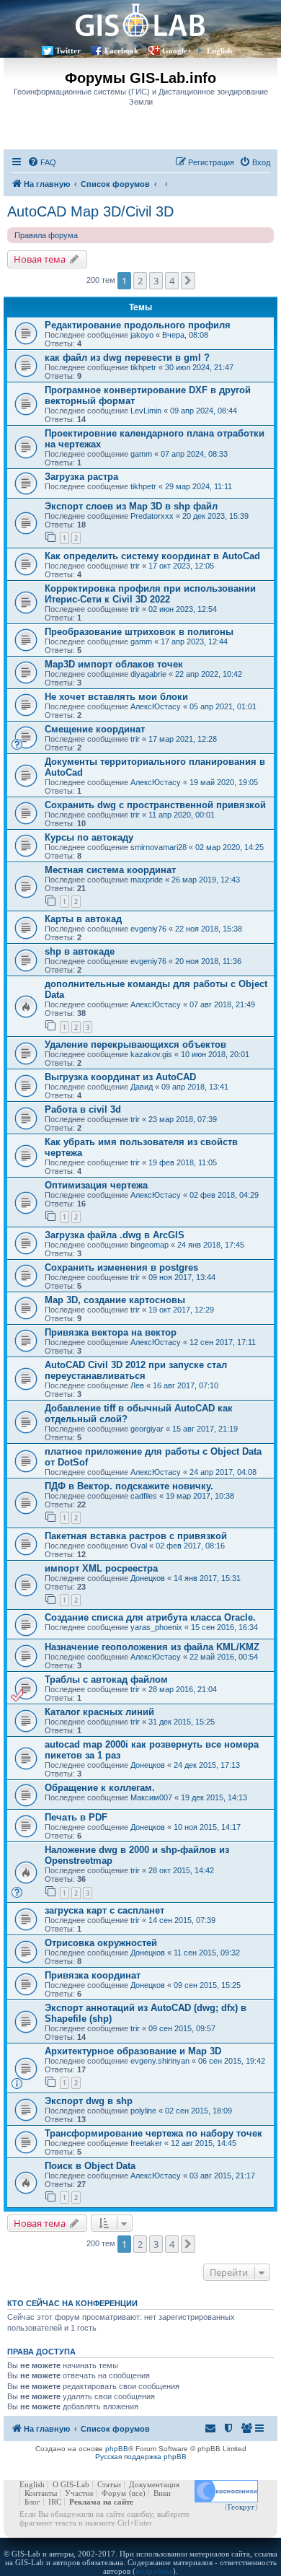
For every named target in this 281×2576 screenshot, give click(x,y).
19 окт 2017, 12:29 (181, 1310)
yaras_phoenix (156, 1627)
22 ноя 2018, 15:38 (209, 929)
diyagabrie (148, 674)
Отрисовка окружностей (101, 1943)
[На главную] (140, 20)
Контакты (41, 2493)
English (219, 51)
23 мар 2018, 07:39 (183, 1119)
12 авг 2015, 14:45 (204, 2143)
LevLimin (146, 411)
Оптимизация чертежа (96, 1185)
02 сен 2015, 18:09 (199, 2111)
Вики (162, 2493)
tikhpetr (143, 367)
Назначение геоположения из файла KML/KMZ (152, 1647)
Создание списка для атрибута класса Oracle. (150, 1617)
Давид (142, 1087)
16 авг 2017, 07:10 (186, 1385)
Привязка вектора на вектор (111, 1332)
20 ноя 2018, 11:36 (208, 961)
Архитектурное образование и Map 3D (133, 2051)
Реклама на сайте (101, 2502)
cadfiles (144, 1496)
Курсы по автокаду (89, 837)
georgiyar (147, 1429)
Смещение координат (95, 729)
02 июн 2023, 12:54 (183, 609)
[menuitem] (42, 162)
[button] (188, 281)
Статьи (109, 2484)
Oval (139, 1546)
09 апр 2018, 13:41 (195, 1087)
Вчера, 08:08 (185, 335)
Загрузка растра (81, 477)
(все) (137, 2493)
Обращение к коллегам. (100, 1788)
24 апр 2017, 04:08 (223, 1472)
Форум (114, 2493)
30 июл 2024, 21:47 (199, 367)
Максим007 (151, 1797)
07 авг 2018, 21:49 (222, 1004)
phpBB (117, 2449)
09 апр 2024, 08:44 (204, 411)
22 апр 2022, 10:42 (209, 674)
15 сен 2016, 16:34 (224, 1627)
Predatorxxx (152, 516)
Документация (154, 2484)
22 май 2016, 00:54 (224, 1657)
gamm (141, 454)
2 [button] (140, 281)
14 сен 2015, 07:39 (182, 1920)
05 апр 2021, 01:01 (223, 706)
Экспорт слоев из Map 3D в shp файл (131, 506)
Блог (32, 2502)
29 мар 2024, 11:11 (199, 486)
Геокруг (241, 2507)
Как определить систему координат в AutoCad (152, 556)
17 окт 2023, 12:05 (181, 566)
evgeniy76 (148, 929)
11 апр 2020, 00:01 (182, 815)
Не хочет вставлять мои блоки (116, 697)
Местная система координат (110, 870)
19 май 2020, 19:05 (224, 782)
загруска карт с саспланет (104, 1910)
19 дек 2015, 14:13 (214, 1797)
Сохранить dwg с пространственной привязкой (155, 805)
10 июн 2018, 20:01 (215, 1054)
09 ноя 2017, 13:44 (182, 1277)
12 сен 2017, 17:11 (223, 1342)
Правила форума (46, 235)
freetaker (146, 2143)
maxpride (147, 880)
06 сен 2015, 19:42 (232, 2061)
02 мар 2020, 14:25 (229, 847)
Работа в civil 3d (83, 1109)
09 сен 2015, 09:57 (182, 2028)
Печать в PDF (76, 1817)
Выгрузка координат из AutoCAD (120, 1077)
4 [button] (172, 281)
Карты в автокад (83, 919)
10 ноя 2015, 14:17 (207, 1827)
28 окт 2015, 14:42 (181, 1870)
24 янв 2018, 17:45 (211, 1245)
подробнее (154, 2571)
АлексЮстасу (156, 706)
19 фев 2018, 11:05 (183, 1162)
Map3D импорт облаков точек (114, 664)
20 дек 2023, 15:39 (215, 516)
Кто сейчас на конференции (72, 2303)
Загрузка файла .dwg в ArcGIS (115, 1235)
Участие (79, 2493)
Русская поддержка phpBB (141, 2457)
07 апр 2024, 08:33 (194, 454)
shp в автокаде (80, 951)
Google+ (177, 51)
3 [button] (156, 281)
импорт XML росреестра (101, 1568)
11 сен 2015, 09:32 (207, 1953)
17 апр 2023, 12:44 (194, 641)
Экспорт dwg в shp (89, 2101)
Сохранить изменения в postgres (121, 1267)
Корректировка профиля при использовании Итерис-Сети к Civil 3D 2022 (150, 594)
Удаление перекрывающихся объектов (135, 1044)
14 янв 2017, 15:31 (207, 1578)
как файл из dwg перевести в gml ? (127, 358)
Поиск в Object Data (90, 2166)
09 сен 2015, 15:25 (207, 1985)
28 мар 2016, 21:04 (183, 1689)
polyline (143, 2111)
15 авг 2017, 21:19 (205, 1429)
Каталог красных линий (99, 1712)
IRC (55, 2502)
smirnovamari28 (159, 847)
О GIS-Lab (71, 2484)
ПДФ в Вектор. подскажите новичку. (129, 1486)
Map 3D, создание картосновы (115, 1300)
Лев (137, 1385)
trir (135, 566)
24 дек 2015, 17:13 (207, 1765)
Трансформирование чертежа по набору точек (153, 2133)
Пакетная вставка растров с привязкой (136, 1536)
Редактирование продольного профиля (138, 325)
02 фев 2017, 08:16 (190, 1546)
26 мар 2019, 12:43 (206, 880)
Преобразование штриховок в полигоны (139, 632)
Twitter (68, 51)
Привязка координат (93, 1975)
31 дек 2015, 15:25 (182, 1722)
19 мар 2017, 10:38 (200, 1496)
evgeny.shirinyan (160, 2061)
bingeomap (150, 1245)
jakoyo (142, 335)
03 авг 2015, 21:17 (222, 2176)
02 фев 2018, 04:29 (224, 1195)
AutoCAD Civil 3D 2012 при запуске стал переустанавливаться (136, 1370)
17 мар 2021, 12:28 (183, 739)
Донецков (148, 1578)
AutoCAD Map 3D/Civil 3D (90, 211)
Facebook (121, 51)
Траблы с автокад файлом (106, 1679)
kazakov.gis (151, 1054)
